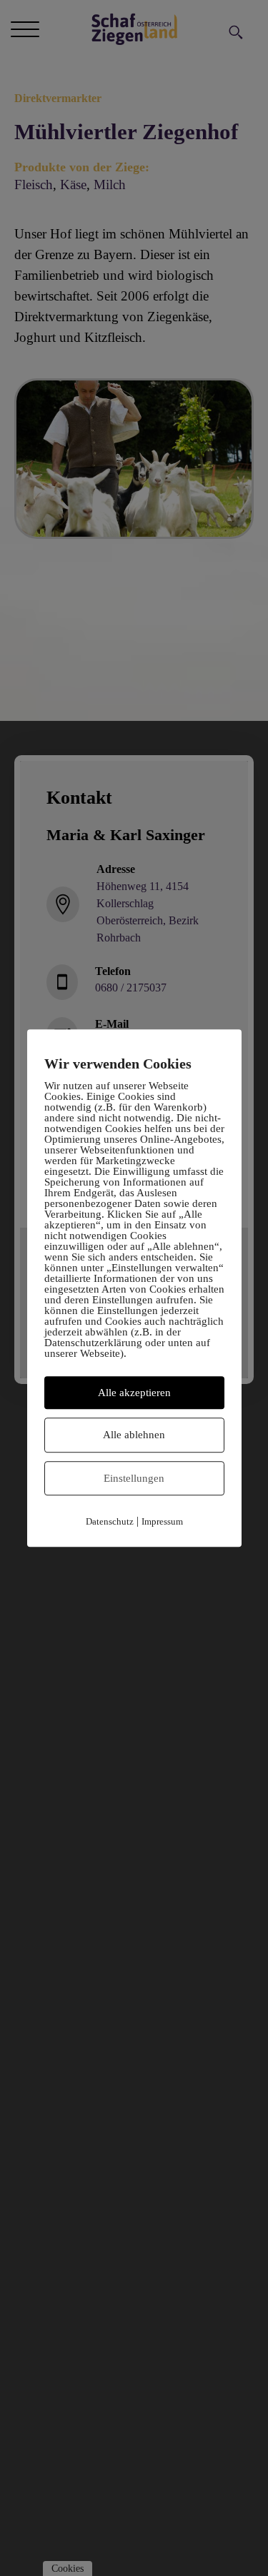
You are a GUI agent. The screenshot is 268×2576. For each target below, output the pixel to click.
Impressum (162, 1521)
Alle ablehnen (134, 1435)
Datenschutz (110, 1521)
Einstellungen (134, 1478)
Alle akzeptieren (134, 1393)
